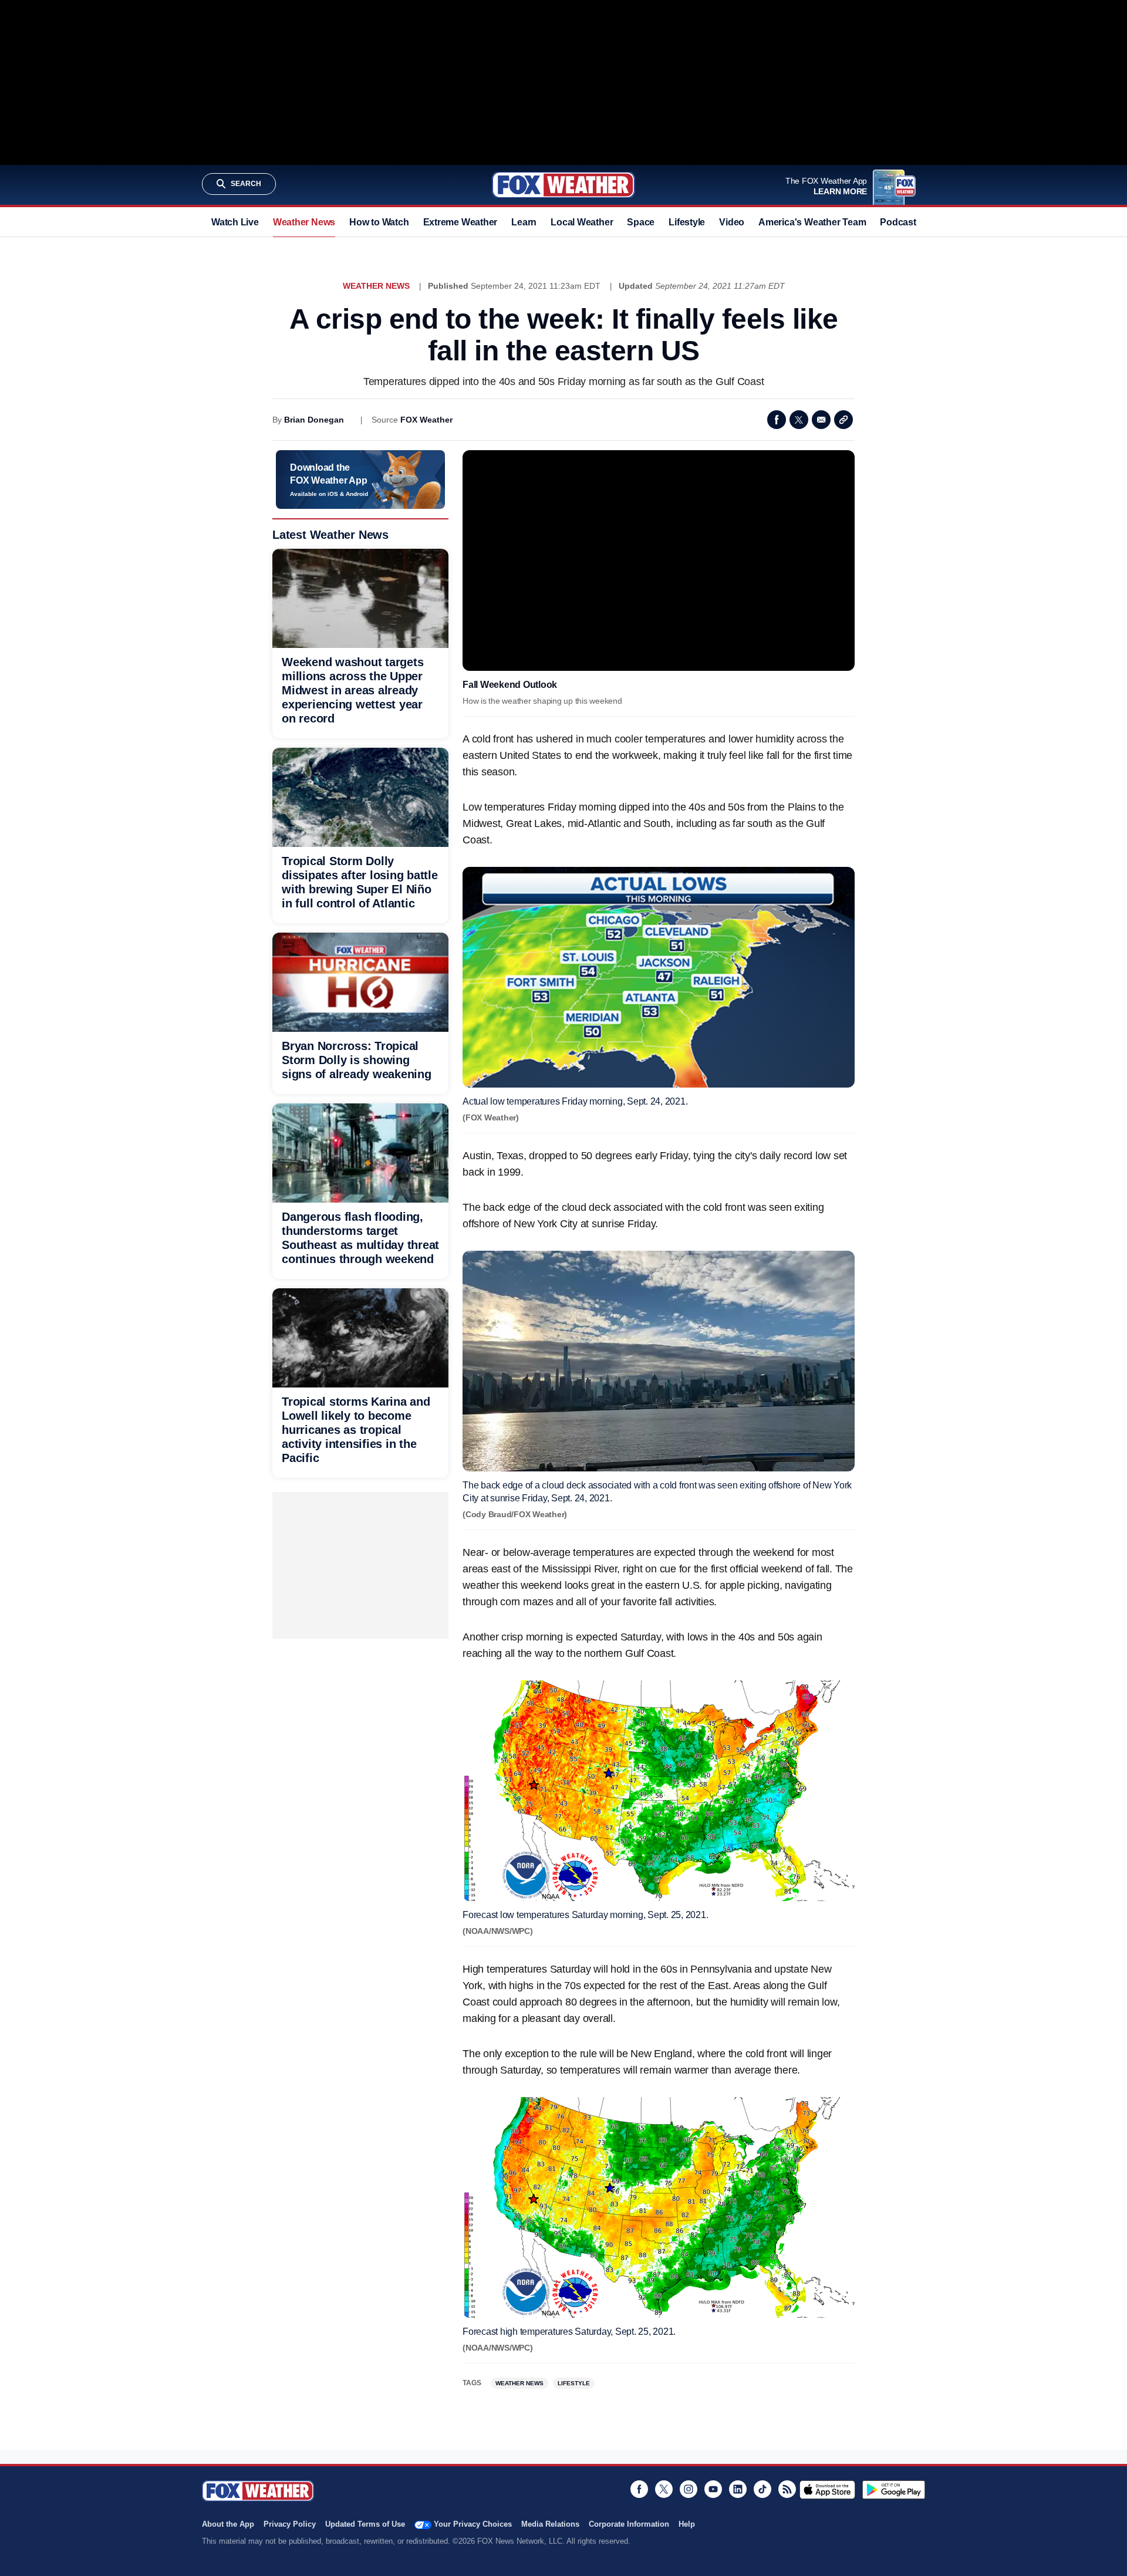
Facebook (777, 420)
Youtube (713, 2489)
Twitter (799, 420)
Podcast (898, 222)
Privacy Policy (290, 2524)
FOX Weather (426, 420)
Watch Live (235, 222)
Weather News (304, 222)
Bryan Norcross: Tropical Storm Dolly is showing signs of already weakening (357, 1060)
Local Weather (582, 222)
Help (687, 2524)
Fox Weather (563, 185)
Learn (524, 222)
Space (641, 222)
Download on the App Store (827, 2490)
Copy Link (843, 420)
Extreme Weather (460, 222)
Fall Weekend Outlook (510, 685)
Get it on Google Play (894, 2490)
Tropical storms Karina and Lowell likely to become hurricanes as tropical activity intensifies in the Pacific (356, 1430)
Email (821, 420)
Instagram (689, 2489)
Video (732, 222)
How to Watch (379, 222)
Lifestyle (687, 222)
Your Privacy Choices (473, 2524)
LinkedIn (738, 2489)
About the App (228, 2524)
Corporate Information (629, 2524)
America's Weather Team (812, 222)
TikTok (762, 2489)
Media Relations (550, 2524)
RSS (787, 2489)
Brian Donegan (314, 420)
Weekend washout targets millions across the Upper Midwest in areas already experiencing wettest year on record (352, 690)
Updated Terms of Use (365, 2524)
